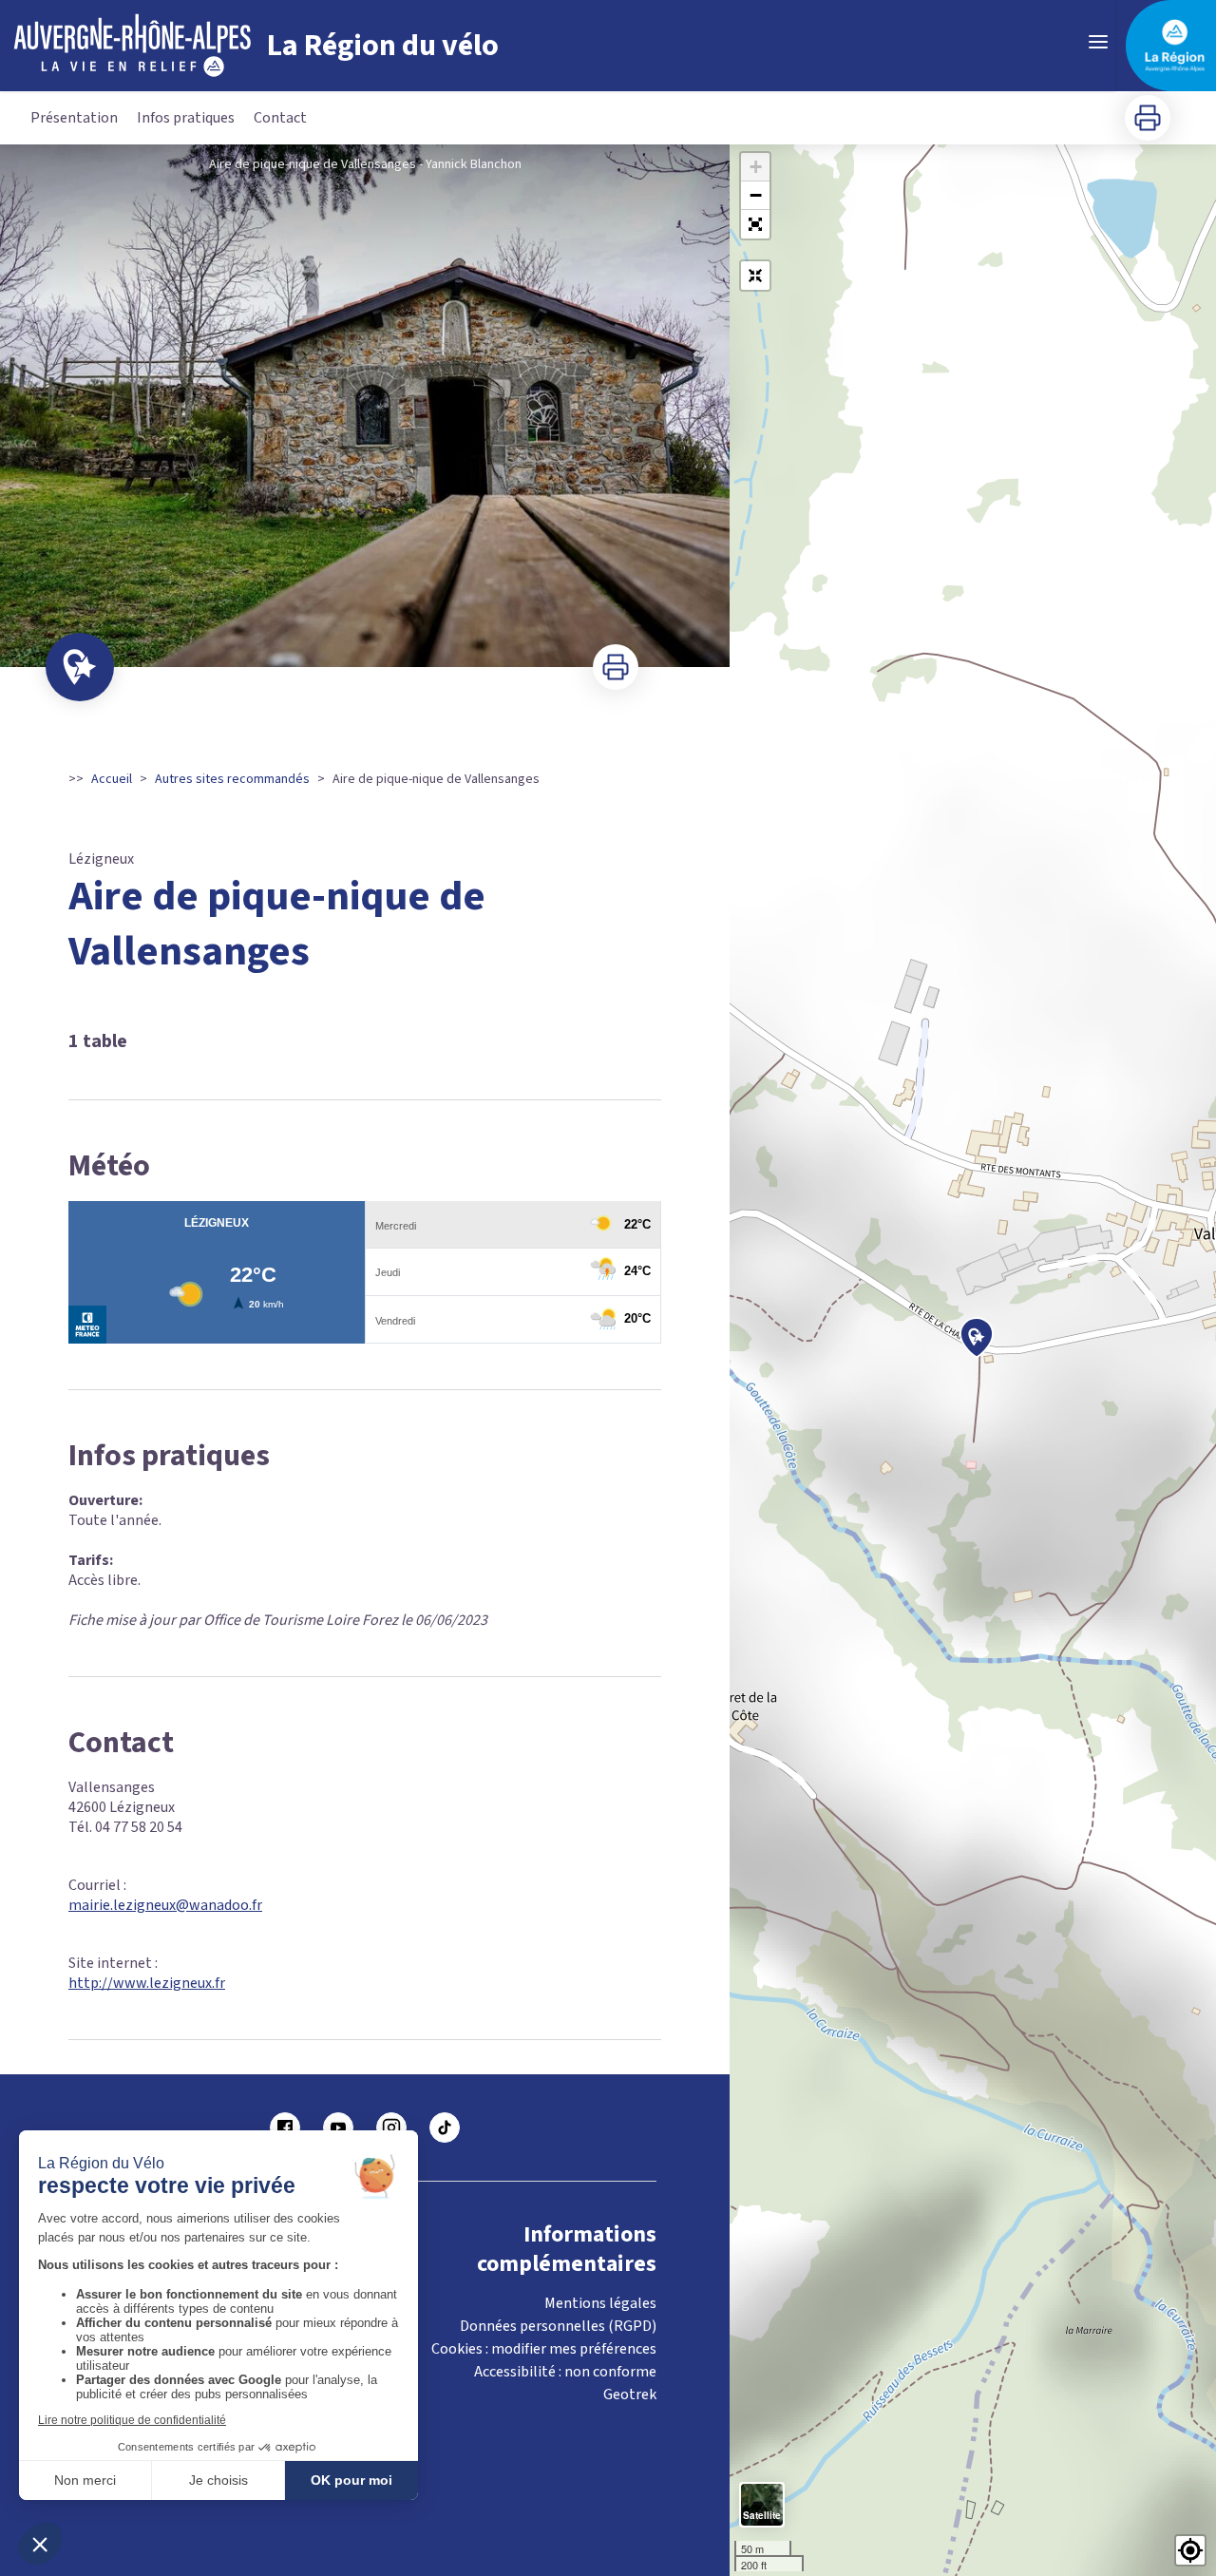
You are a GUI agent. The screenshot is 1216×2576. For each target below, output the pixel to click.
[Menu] (1098, 42)
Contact (280, 118)
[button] (755, 224)
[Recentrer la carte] (755, 276)
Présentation (74, 118)
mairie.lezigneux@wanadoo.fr (165, 1905)
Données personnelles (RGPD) (558, 2326)
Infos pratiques (186, 118)
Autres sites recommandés (232, 779)
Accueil (112, 779)
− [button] (756, 195)
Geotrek (630, 2395)
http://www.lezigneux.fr (147, 1983)
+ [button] (756, 167)
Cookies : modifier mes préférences (544, 2349)
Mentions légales (600, 2303)
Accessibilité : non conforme (565, 2372)
